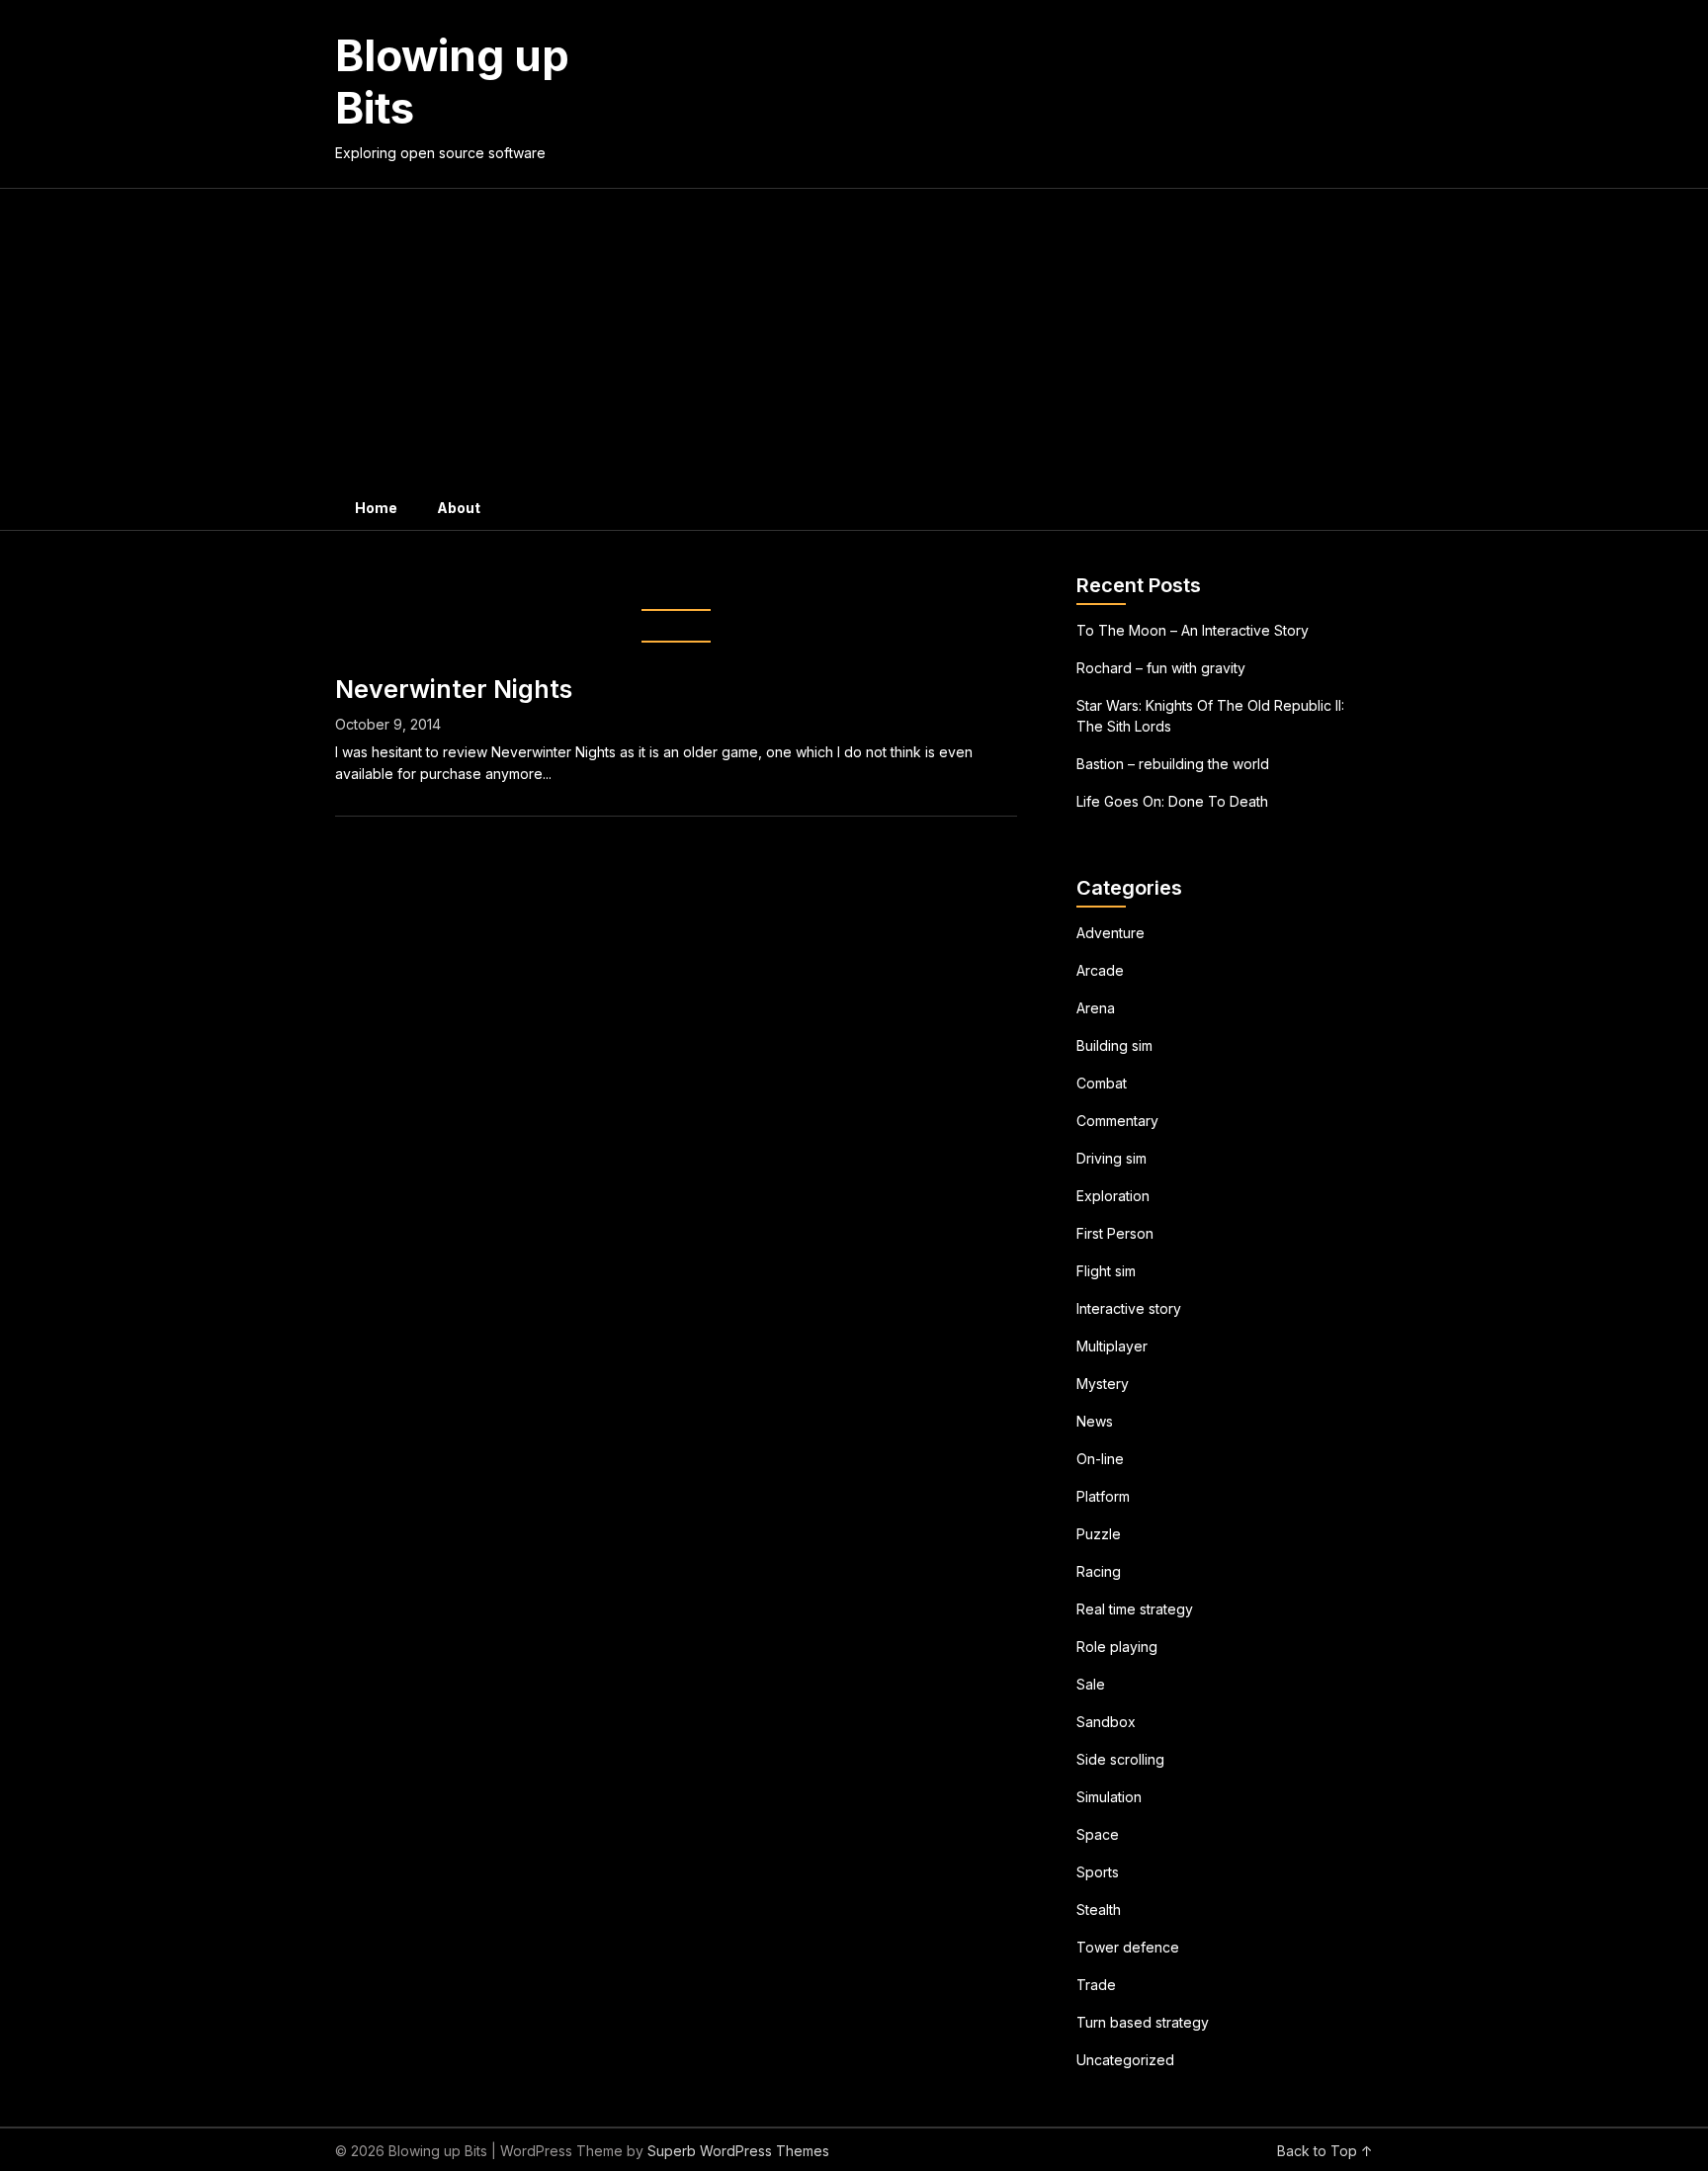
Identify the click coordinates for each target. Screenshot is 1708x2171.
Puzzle (1099, 1534)
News (1095, 1421)
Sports (1098, 1872)
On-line (1100, 1459)
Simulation (1109, 1797)
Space (1098, 1834)
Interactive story (1129, 1308)
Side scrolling (1120, 1759)
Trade (1096, 1985)
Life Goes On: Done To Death (1172, 801)
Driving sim (1111, 1158)
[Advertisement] (854, 337)
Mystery (1103, 1384)
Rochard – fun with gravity (1161, 668)
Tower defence (1128, 1947)
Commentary (1117, 1121)
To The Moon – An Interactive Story (1193, 630)
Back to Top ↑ (1325, 2151)
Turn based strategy (1143, 2022)
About (459, 508)
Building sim (1114, 1045)
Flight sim (1106, 1271)
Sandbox (1106, 1722)
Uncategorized (1125, 2060)
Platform (1103, 1496)
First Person (1115, 1233)
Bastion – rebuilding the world (1173, 764)
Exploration (1113, 1196)
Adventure (1110, 933)
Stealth (1099, 1910)
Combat (1102, 1083)
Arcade (1100, 970)
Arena (1096, 1008)
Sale (1091, 1684)
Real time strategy (1135, 1609)
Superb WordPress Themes (738, 2151)
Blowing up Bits (452, 82)
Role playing (1117, 1647)
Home (376, 508)
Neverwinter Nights (454, 689)
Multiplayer (1112, 1346)
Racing (1099, 1571)
